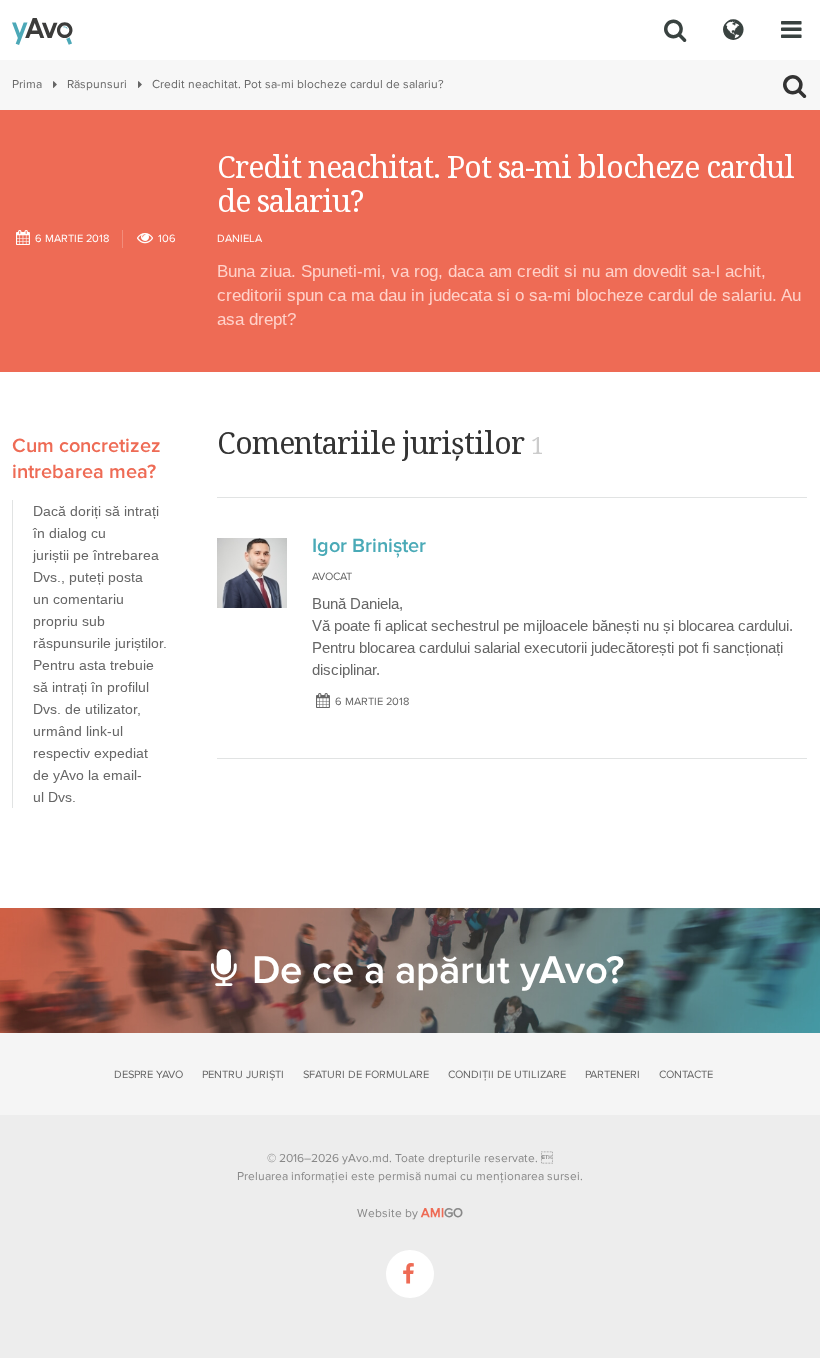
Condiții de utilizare (507, 1074)
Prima (27, 84)
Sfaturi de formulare (366, 1074)
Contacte (686, 1074)
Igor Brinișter (369, 546)
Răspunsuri (97, 84)
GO (442, 1213)
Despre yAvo (148, 1074)
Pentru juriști (243, 1074)
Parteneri (612, 1074)
